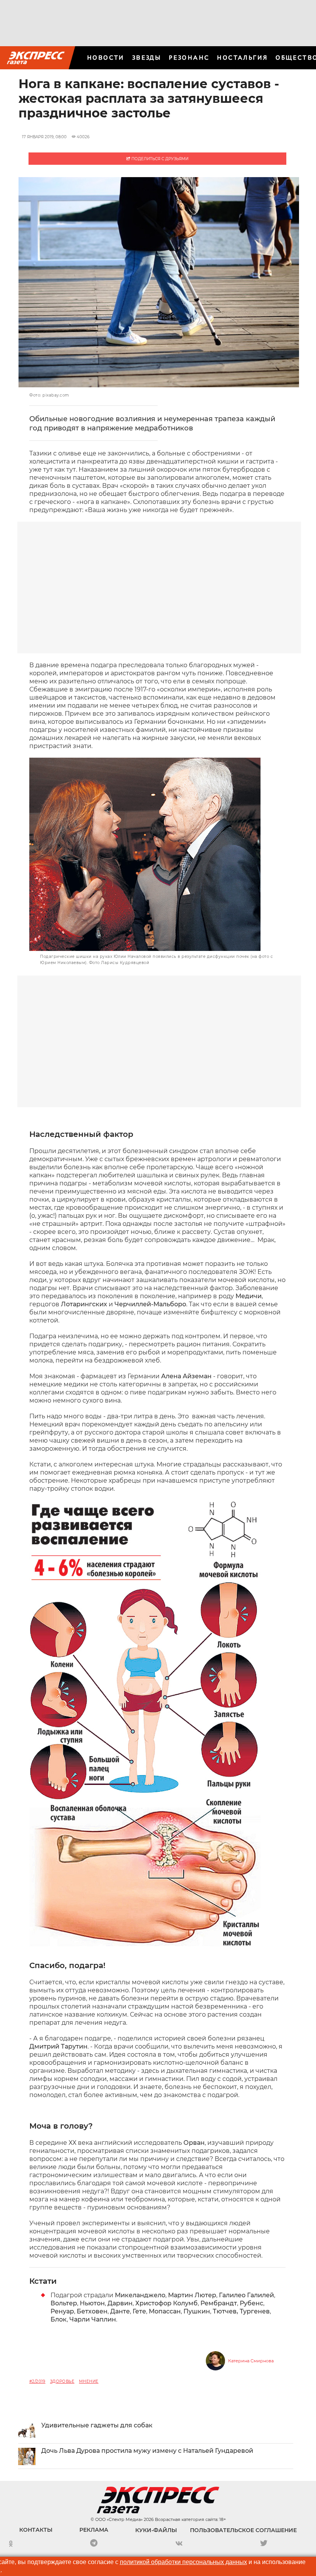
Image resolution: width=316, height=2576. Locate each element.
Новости (106, 58)
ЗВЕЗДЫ (147, 58)
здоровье (62, 2381)
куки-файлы (156, 2530)
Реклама (94, 2530)
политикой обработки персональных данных (183, 2562)
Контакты (36, 2530)
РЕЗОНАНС (189, 58)
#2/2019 (37, 2381)
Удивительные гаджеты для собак (97, 2425)
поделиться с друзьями (159, 159)
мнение (89, 2381)
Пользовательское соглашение (243, 2530)
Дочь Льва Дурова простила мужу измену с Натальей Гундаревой (147, 2451)
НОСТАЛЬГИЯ (242, 58)
